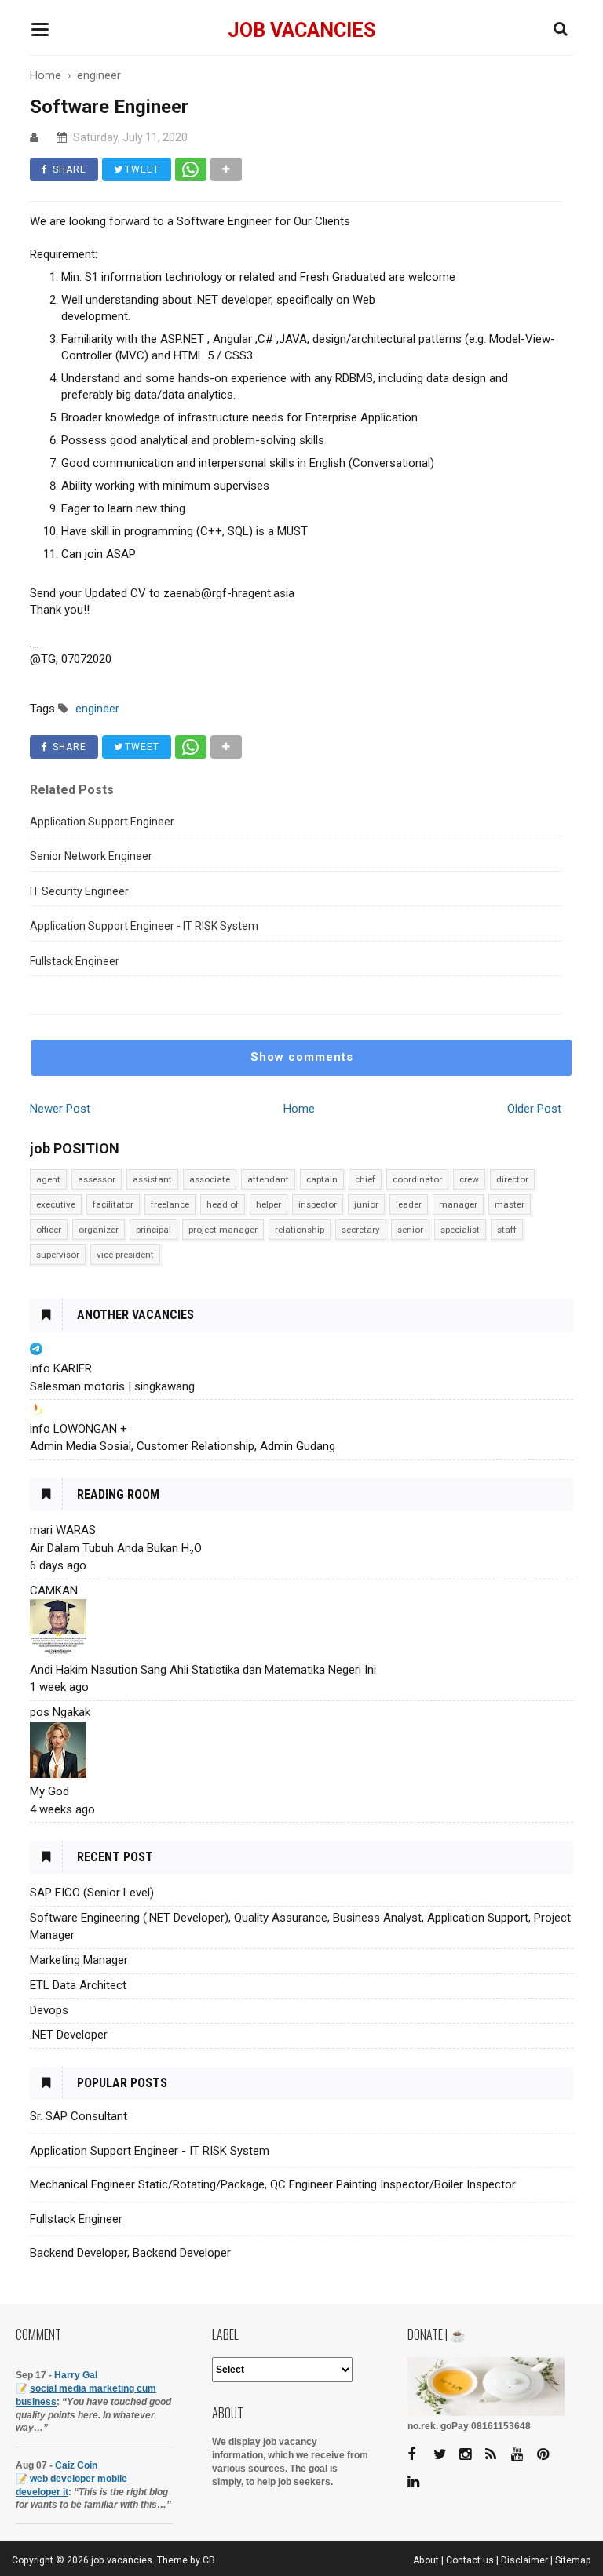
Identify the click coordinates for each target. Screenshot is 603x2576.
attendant (268, 1179)
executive (56, 1204)
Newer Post (60, 1109)
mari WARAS (63, 1530)
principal (153, 1230)
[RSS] (497, 2455)
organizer (99, 1230)
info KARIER (61, 1368)
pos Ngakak (60, 1712)
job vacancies (301, 30)
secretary (361, 1230)
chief (365, 1179)
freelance (170, 1204)
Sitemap (573, 2560)
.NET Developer (69, 2035)
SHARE (68, 169)
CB (209, 2560)
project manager (223, 1230)
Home (299, 1109)
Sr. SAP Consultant (79, 2116)
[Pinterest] (549, 2455)
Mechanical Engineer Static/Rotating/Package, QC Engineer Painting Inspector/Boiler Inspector (273, 2184)
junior (366, 1204)
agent (48, 1179)
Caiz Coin (76, 2465)
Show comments (302, 1057)
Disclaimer (524, 2560)
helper (269, 1204)
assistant (152, 1179)
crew (469, 1179)
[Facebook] (419, 2455)
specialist (460, 1230)
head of (223, 1204)
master (510, 1204)
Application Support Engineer (102, 822)
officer (49, 1230)
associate (210, 1179)
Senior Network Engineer (91, 856)
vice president (125, 1255)
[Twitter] (445, 2455)
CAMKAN (54, 1590)
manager (458, 1204)
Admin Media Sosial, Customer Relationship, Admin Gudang (183, 1446)
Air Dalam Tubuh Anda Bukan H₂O (116, 1548)
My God (49, 1791)
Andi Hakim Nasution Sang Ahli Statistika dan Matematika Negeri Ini (203, 1670)
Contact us (470, 2560)
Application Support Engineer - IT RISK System (144, 926)
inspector (318, 1204)
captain (322, 1179)
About (426, 2560)
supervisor (58, 1255)
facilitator (113, 1204)
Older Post (534, 1109)
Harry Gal (76, 2375)
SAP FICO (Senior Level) (92, 1893)
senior (410, 1230)
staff (507, 1230)
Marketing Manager (79, 1960)
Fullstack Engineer (75, 961)
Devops (49, 2010)
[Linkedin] (419, 2482)
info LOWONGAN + (79, 1429)
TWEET (141, 169)
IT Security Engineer (79, 891)
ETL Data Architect (78, 1985)
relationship (300, 1230)
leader (409, 1204)
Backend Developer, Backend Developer (130, 2253)
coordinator (417, 1179)
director (512, 1179)
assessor (97, 1179)
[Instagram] (471, 2455)
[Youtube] (523, 2455)
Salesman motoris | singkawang (112, 1386)
